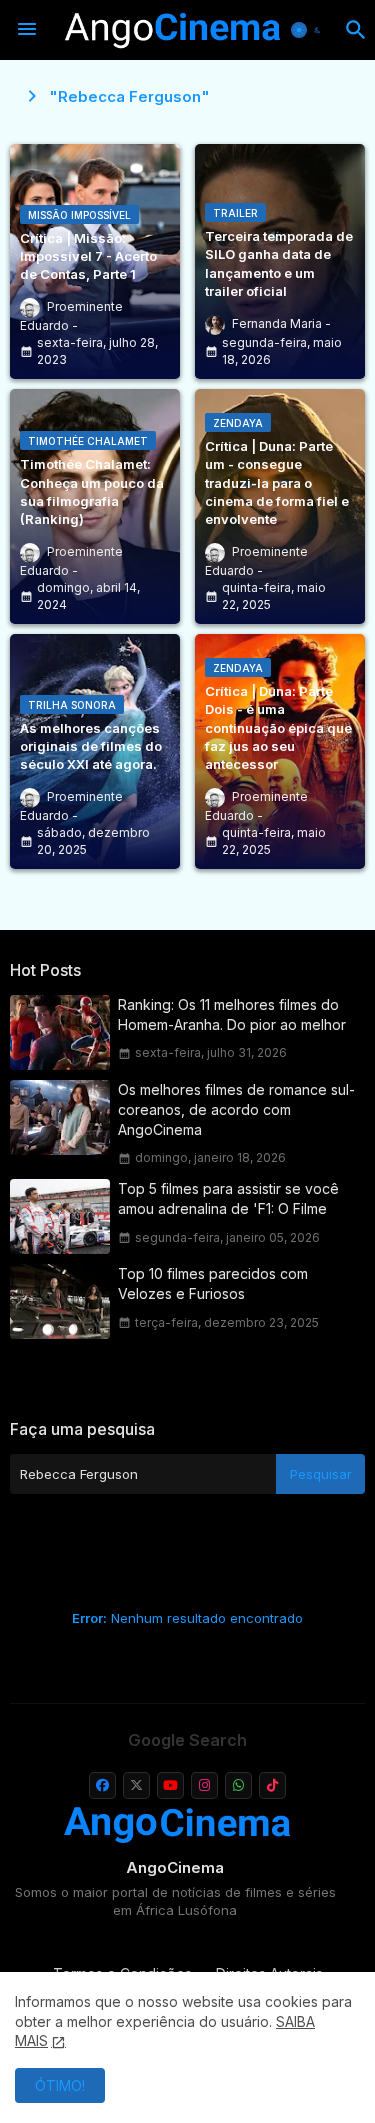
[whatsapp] (238, 1785)
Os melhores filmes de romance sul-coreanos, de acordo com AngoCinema (236, 1109)
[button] (308, 30)
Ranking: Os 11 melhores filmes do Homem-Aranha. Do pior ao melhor (232, 1014)
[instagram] (204, 1785)
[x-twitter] (136, 1785)
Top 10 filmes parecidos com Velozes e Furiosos (213, 1283)
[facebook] (102, 1785)
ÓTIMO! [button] (60, 2085)
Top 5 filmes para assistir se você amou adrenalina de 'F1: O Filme (228, 1198)
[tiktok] (272, 1785)
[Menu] (27, 30)
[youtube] (170, 1785)
